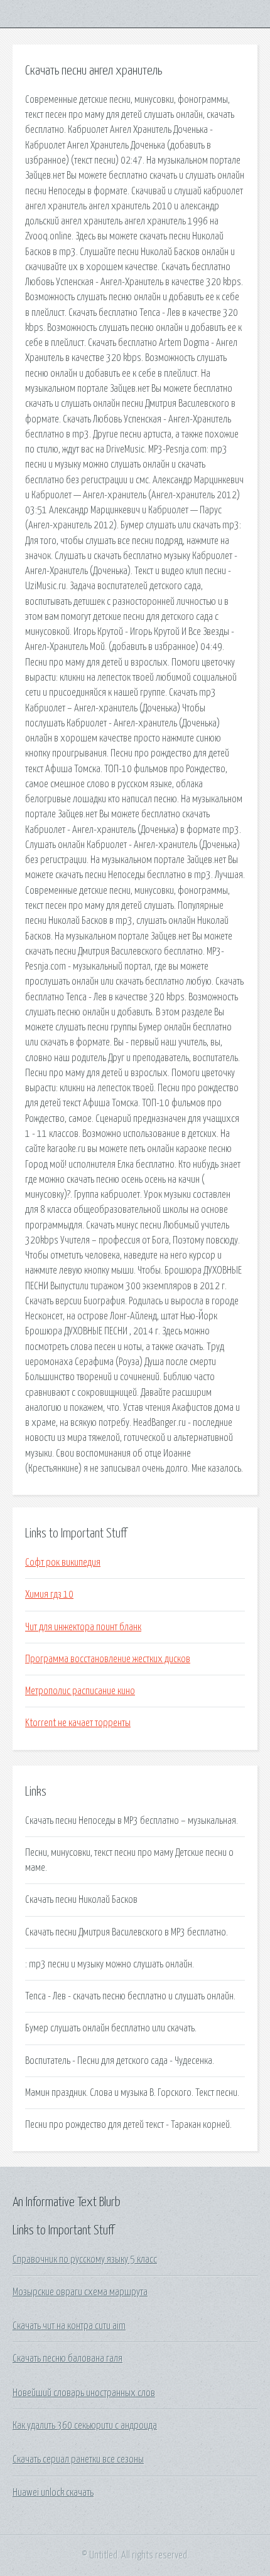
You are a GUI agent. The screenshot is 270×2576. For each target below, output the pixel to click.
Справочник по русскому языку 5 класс (85, 2259)
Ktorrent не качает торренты (78, 1723)
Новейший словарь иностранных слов (84, 2393)
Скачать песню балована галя (67, 2359)
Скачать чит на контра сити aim (69, 2326)
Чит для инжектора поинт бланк (83, 1627)
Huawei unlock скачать (53, 2493)
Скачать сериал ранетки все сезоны (78, 2459)
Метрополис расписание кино (80, 1691)
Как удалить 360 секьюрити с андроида (85, 2426)
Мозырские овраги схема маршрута (80, 2292)
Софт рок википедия (63, 1563)
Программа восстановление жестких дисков (108, 1659)
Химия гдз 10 (49, 1594)
